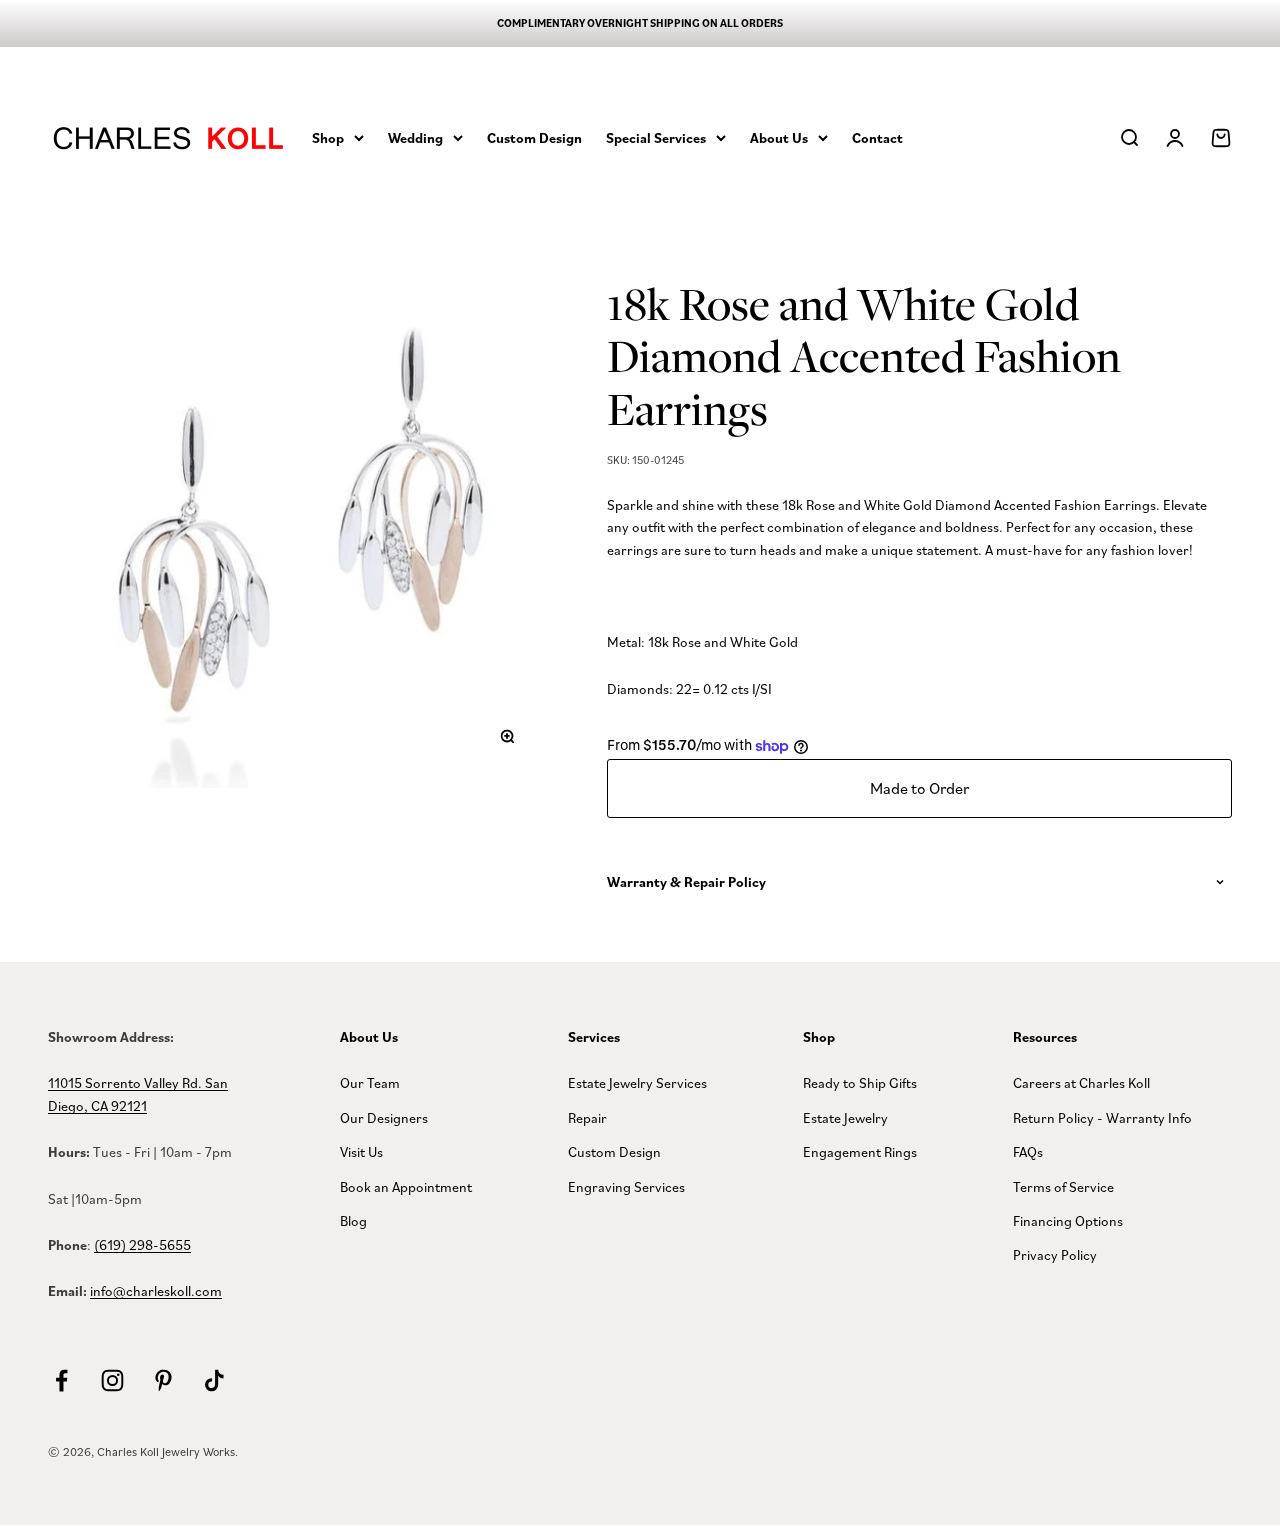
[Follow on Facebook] (61, 1380)
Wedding (415, 137)
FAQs (1028, 1151)
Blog (353, 1220)
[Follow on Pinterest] (163, 1380)
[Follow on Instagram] (112, 1380)
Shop (328, 137)
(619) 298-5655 (142, 1244)
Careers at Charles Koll (1081, 1082)
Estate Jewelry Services (637, 1082)
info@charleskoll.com (156, 1290)
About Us (779, 137)
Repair (587, 1117)
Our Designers (384, 1117)
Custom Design (534, 137)
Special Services (656, 137)
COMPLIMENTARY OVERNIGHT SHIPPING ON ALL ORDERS (640, 23)
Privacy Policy (1055, 1254)
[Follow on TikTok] (214, 1380)
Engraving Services (626, 1186)
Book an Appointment (406, 1186)
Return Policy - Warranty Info (1102, 1117)
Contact (877, 137)
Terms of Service (1063, 1186)
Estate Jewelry (845, 1117)
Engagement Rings (860, 1151)
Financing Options (1068, 1220)
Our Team (370, 1082)
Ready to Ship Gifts (860, 1082)
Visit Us (361, 1151)
